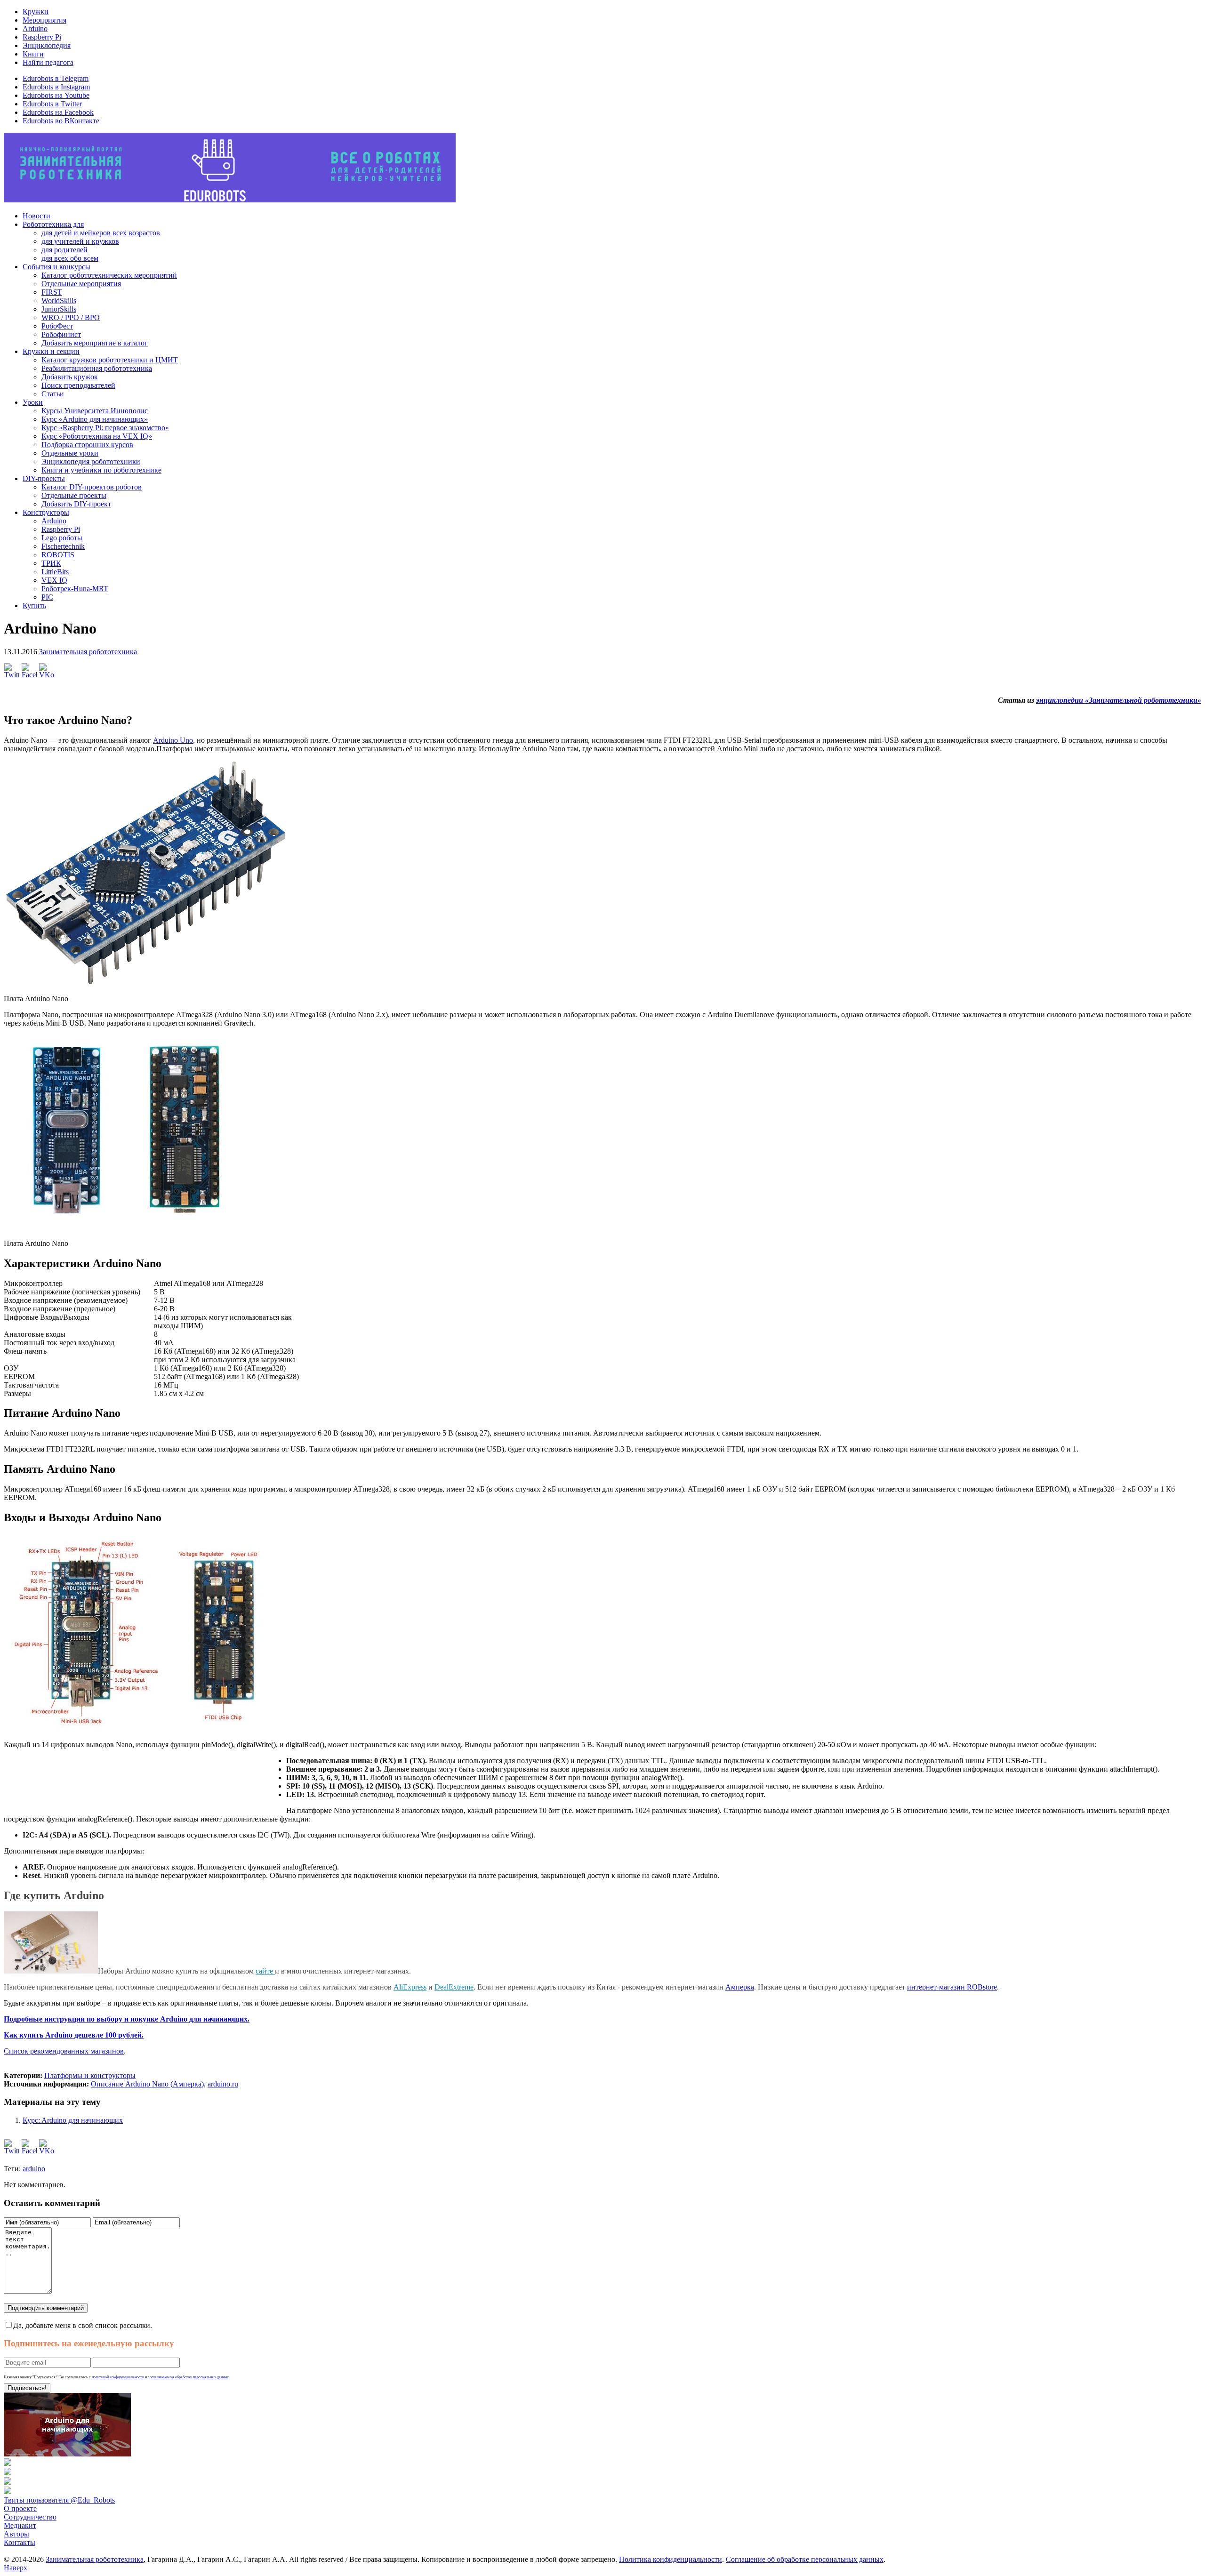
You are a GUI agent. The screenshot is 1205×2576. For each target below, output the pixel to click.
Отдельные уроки (70, 453)
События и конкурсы (56, 267)
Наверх (16, 2568)
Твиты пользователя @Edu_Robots (59, 2500)
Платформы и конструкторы (90, 2075)
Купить (34, 606)
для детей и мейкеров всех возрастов (101, 233)
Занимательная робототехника (88, 652)
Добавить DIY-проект (76, 504)
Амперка (740, 1987)
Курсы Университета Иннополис (95, 411)
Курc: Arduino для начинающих (73, 2120)
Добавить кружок (70, 377)
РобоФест (57, 326)
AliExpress (410, 1987)
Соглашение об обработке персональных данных (805, 2559)
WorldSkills (59, 301)
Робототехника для (53, 224)
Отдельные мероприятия (81, 284)
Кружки (36, 12)
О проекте (20, 2508)
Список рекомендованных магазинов (64, 2051)
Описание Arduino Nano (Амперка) (147, 2084)
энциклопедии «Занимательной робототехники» (1119, 700)
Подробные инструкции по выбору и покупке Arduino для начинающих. (127, 2019)
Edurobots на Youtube (56, 95)
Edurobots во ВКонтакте (61, 121)
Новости (36, 216)
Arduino (35, 28)
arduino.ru (223, 2084)
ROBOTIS (58, 555)
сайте (265, 1971)
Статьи (53, 394)
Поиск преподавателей (78, 385)
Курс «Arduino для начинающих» (95, 419)
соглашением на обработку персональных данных (188, 2377)
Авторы (16, 2534)
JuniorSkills (59, 309)
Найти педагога (48, 62)
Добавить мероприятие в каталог (95, 343)
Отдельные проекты (74, 495)
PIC (47, 597)
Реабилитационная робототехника (97, 368)
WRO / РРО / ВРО (71, 317)
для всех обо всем (70, 258)
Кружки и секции (51, 351)
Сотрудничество (30, 2517)
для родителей (64, 250)
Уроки (33, 402)
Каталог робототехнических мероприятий (109, 275)
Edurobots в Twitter (52, 104)
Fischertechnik (63, 546)
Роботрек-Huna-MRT (75, 589)
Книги (33, 54)
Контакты (20, 2542)
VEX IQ (54, 580)
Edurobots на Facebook (58, 112)
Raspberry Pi (42, 37)
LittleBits (55, 572)
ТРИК (51, 563)
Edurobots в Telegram (56, 78)
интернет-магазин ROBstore (952, 1987)
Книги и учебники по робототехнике (101, 470)
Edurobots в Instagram (56, 87)
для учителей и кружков (80, 241)
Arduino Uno (173, 740)
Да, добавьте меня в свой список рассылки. (83, 2325)
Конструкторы (46, 512)
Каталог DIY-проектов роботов (92, 487)
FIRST (52, 292)
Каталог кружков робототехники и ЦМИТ (110, 360)
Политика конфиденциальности (671, 2559)
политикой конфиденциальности (118, 2377)
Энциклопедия (47, 45)
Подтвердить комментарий (46, 2308)
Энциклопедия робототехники (91, 461)
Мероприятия (44, 20)
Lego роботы (62, 538)
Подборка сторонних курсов (87, 445)
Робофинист (61, 334)
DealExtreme (454, 1987)
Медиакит (20, 2525)
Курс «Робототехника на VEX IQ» (97, 436)
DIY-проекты (44, 478)
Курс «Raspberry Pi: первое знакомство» (105, 428)
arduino (34, 2169)
